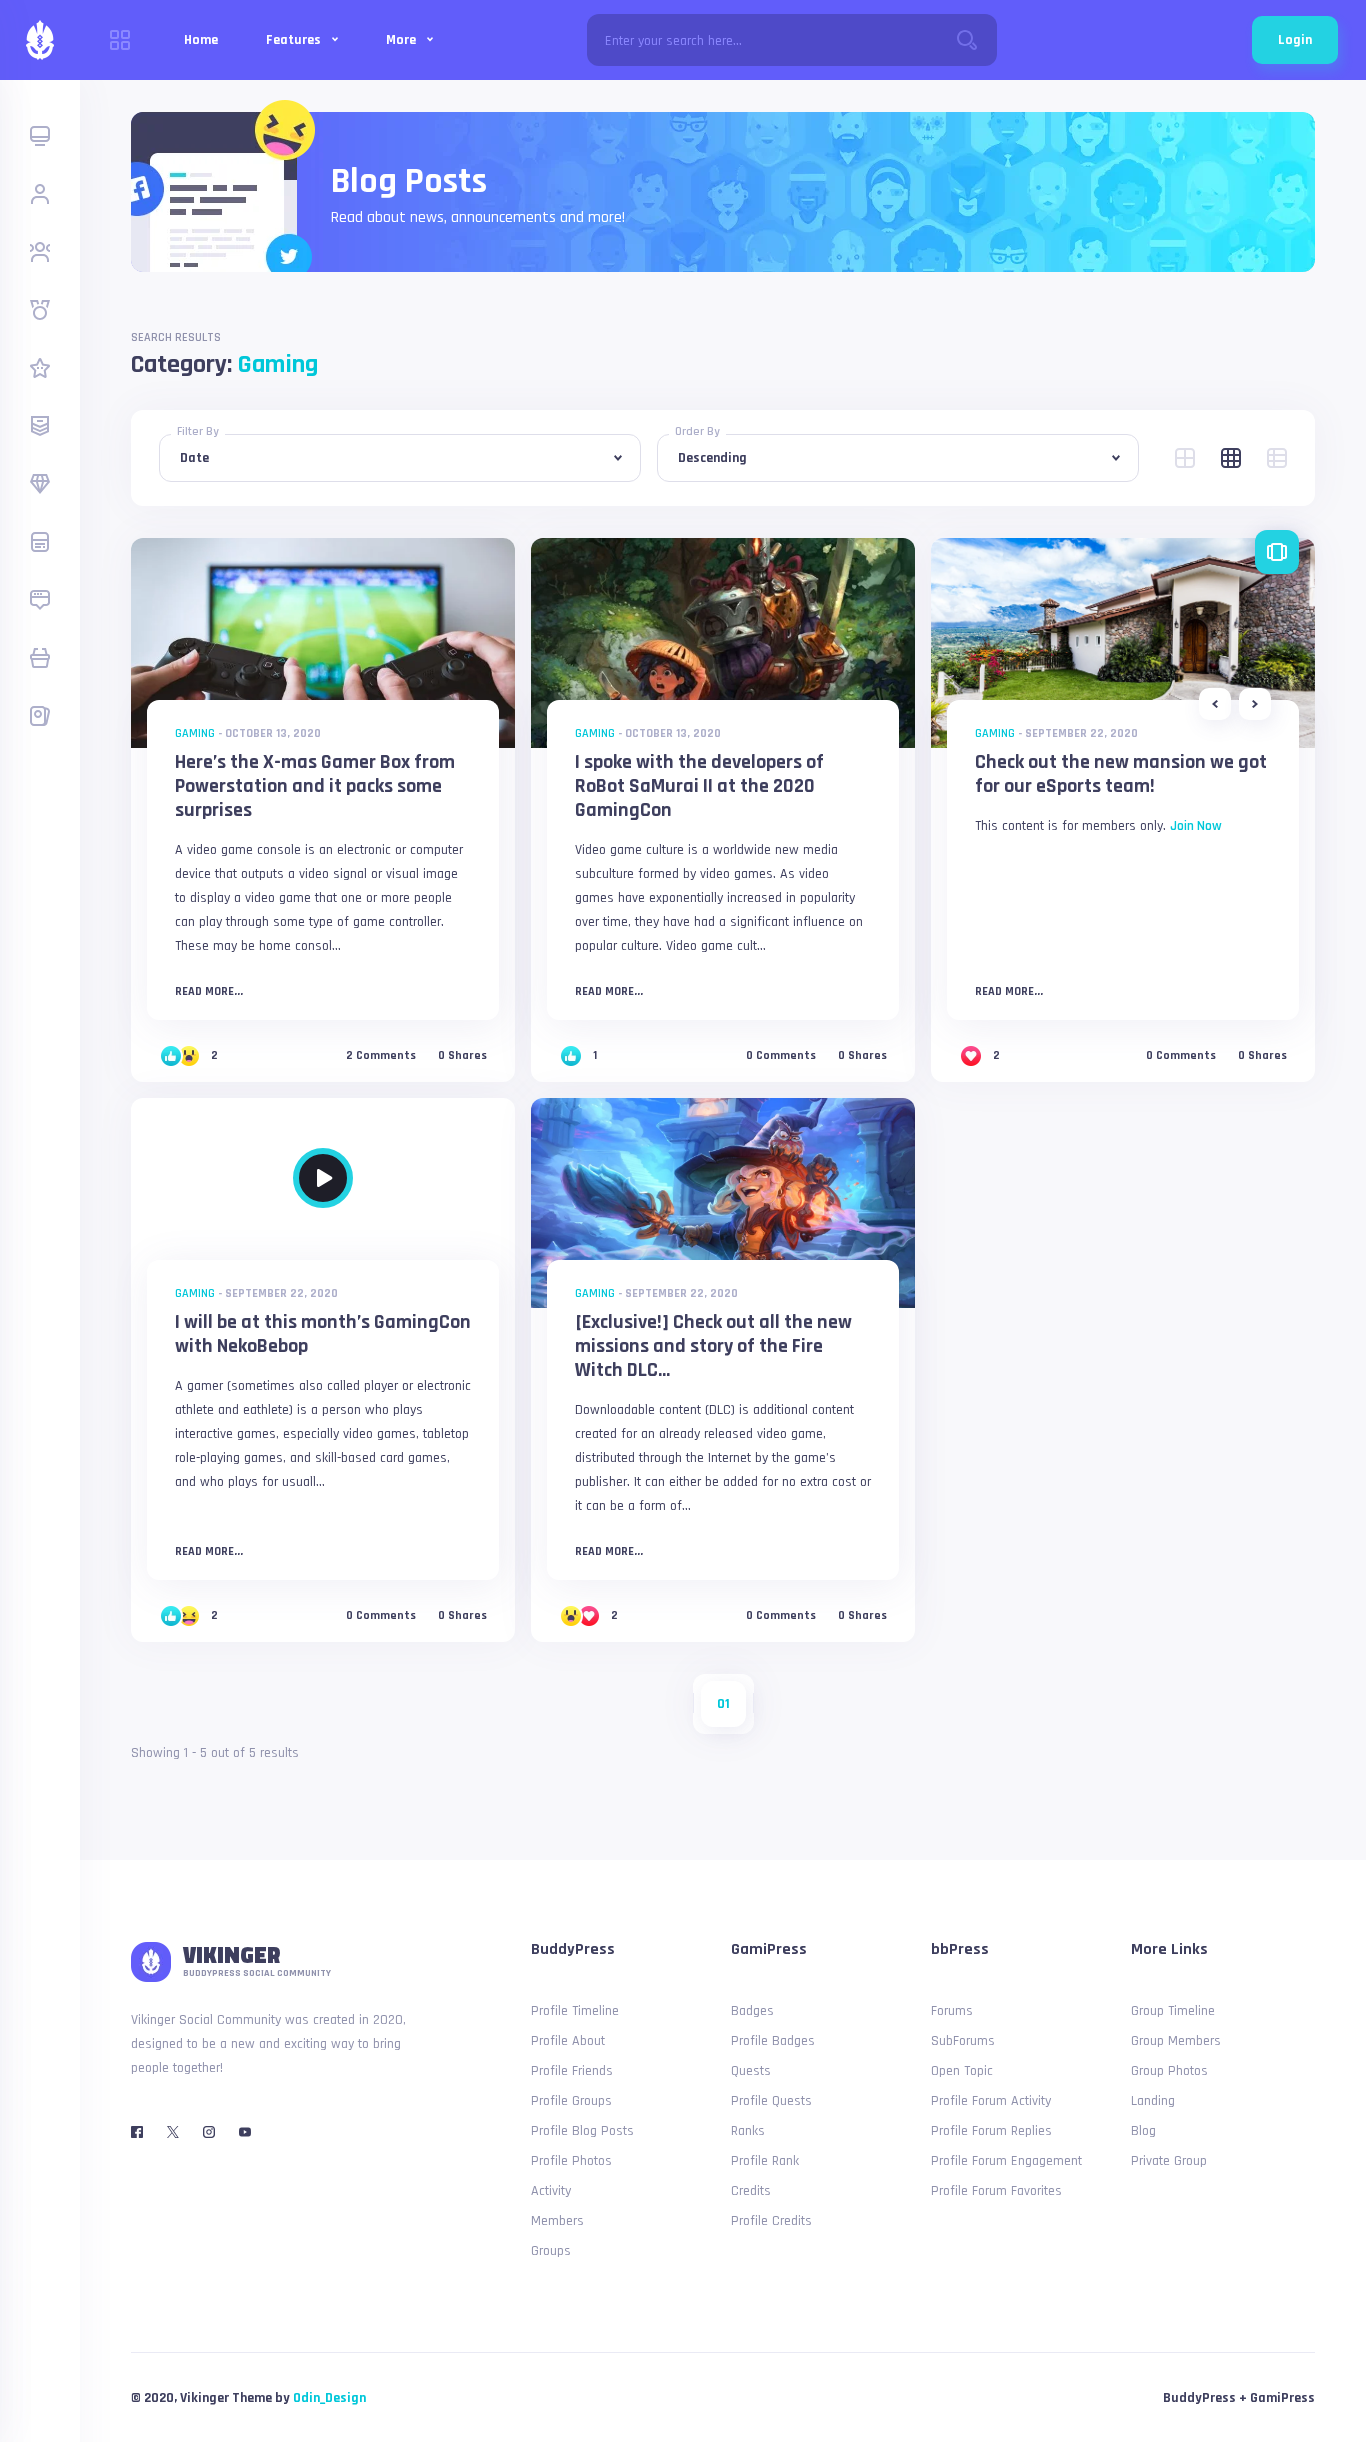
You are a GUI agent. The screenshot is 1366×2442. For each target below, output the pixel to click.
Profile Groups (571, 2101)
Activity (551, 2191)
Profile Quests (771, 2101)
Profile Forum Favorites (996, 2191)
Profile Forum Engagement (1006, 2161)
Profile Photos (571, 2161)
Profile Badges (773, 2041)
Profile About (568, 2041)
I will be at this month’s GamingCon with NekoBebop (323, 1334)
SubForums (963, 2041)
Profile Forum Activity (991, 2101)
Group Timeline (1173, 2011)
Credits (751, 2191)
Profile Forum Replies (991, 2131)
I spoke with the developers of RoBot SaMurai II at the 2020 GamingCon (699, 786)
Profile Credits (771, 2221)
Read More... (209, 992)
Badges (752, 2011)
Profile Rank (765, 2161)
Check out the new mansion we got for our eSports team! (1121, 774)
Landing (1153, 2101)
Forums (952, 2011)
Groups (551, 2251)
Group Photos (1169, 2071)
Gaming (195, 733)
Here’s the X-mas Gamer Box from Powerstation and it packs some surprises (315, 786)
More (402, 40)
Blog (1143, 2131)
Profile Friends (572, 2071)
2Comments (381, 1056)
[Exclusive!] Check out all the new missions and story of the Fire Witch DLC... (713, 1346)
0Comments (781, 1056)
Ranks (748, 2131)
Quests (751, 2071)
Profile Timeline (575, 2011)
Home (201, 40)
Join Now (1196, 826)
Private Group (1169, 2161)
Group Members (1176, 2041)
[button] (1215, 704)
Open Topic (962, 2071)
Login (1295, 40)
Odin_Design (329, 2398)
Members (557, 2221)
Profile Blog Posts (582, 2131)
